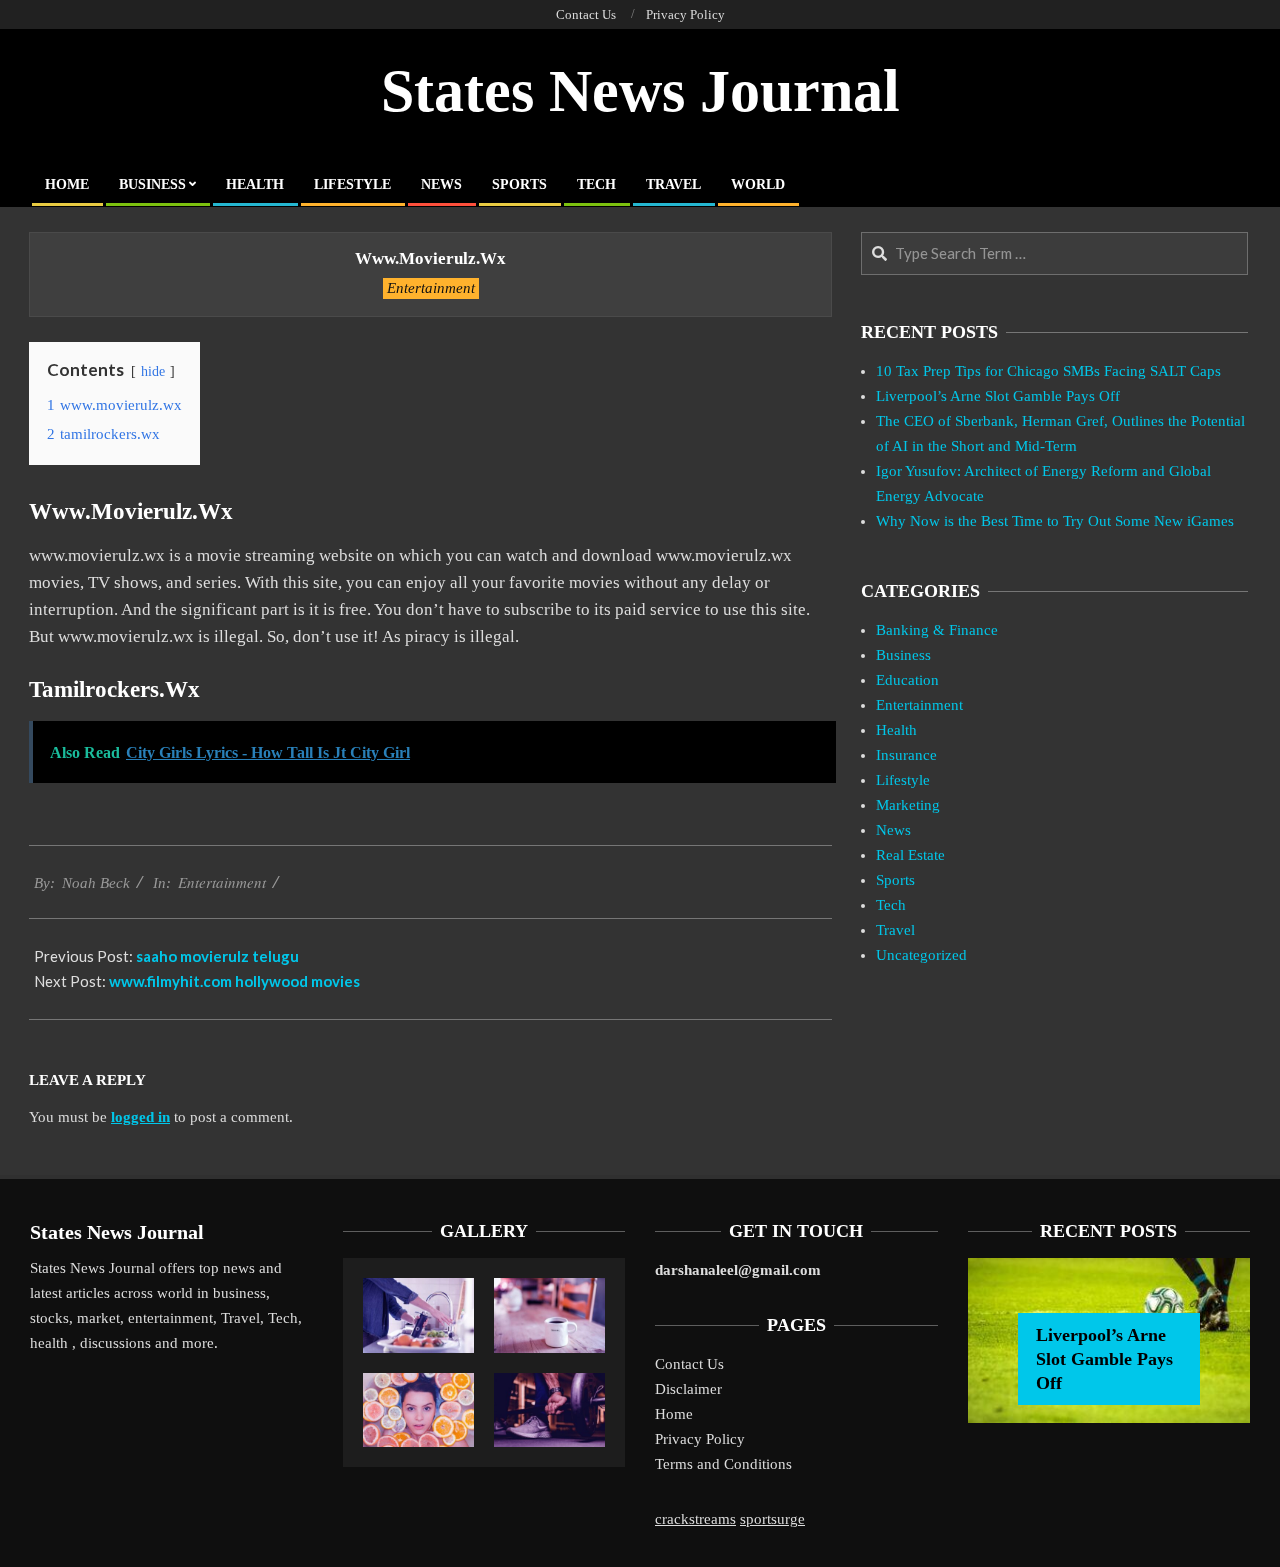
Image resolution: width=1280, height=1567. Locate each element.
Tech (891, 905)
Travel (895, 930)
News (893, 830)
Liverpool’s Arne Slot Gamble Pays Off (998, 396)
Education (907, 680)
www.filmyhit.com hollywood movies (234, 981)
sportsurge (772, 1519)
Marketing (908, 805)
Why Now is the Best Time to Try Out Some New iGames (1055, 521)
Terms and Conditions (723, 1464)
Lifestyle (903, 780)
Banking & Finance (937, 630)
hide (153, 371)
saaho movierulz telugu (217, 956)
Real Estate (910, 855)
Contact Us (689, 1364)
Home (674, 1414)
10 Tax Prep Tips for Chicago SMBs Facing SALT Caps (1048, 371)
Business (903, 655)
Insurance (906, 755)
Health (896, 730)
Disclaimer (688, 1389)
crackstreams (695, 1519)
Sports (895, 880)
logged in (140, 1117)
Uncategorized (921, 955)
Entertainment (431, 288)
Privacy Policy (700, 1439)
